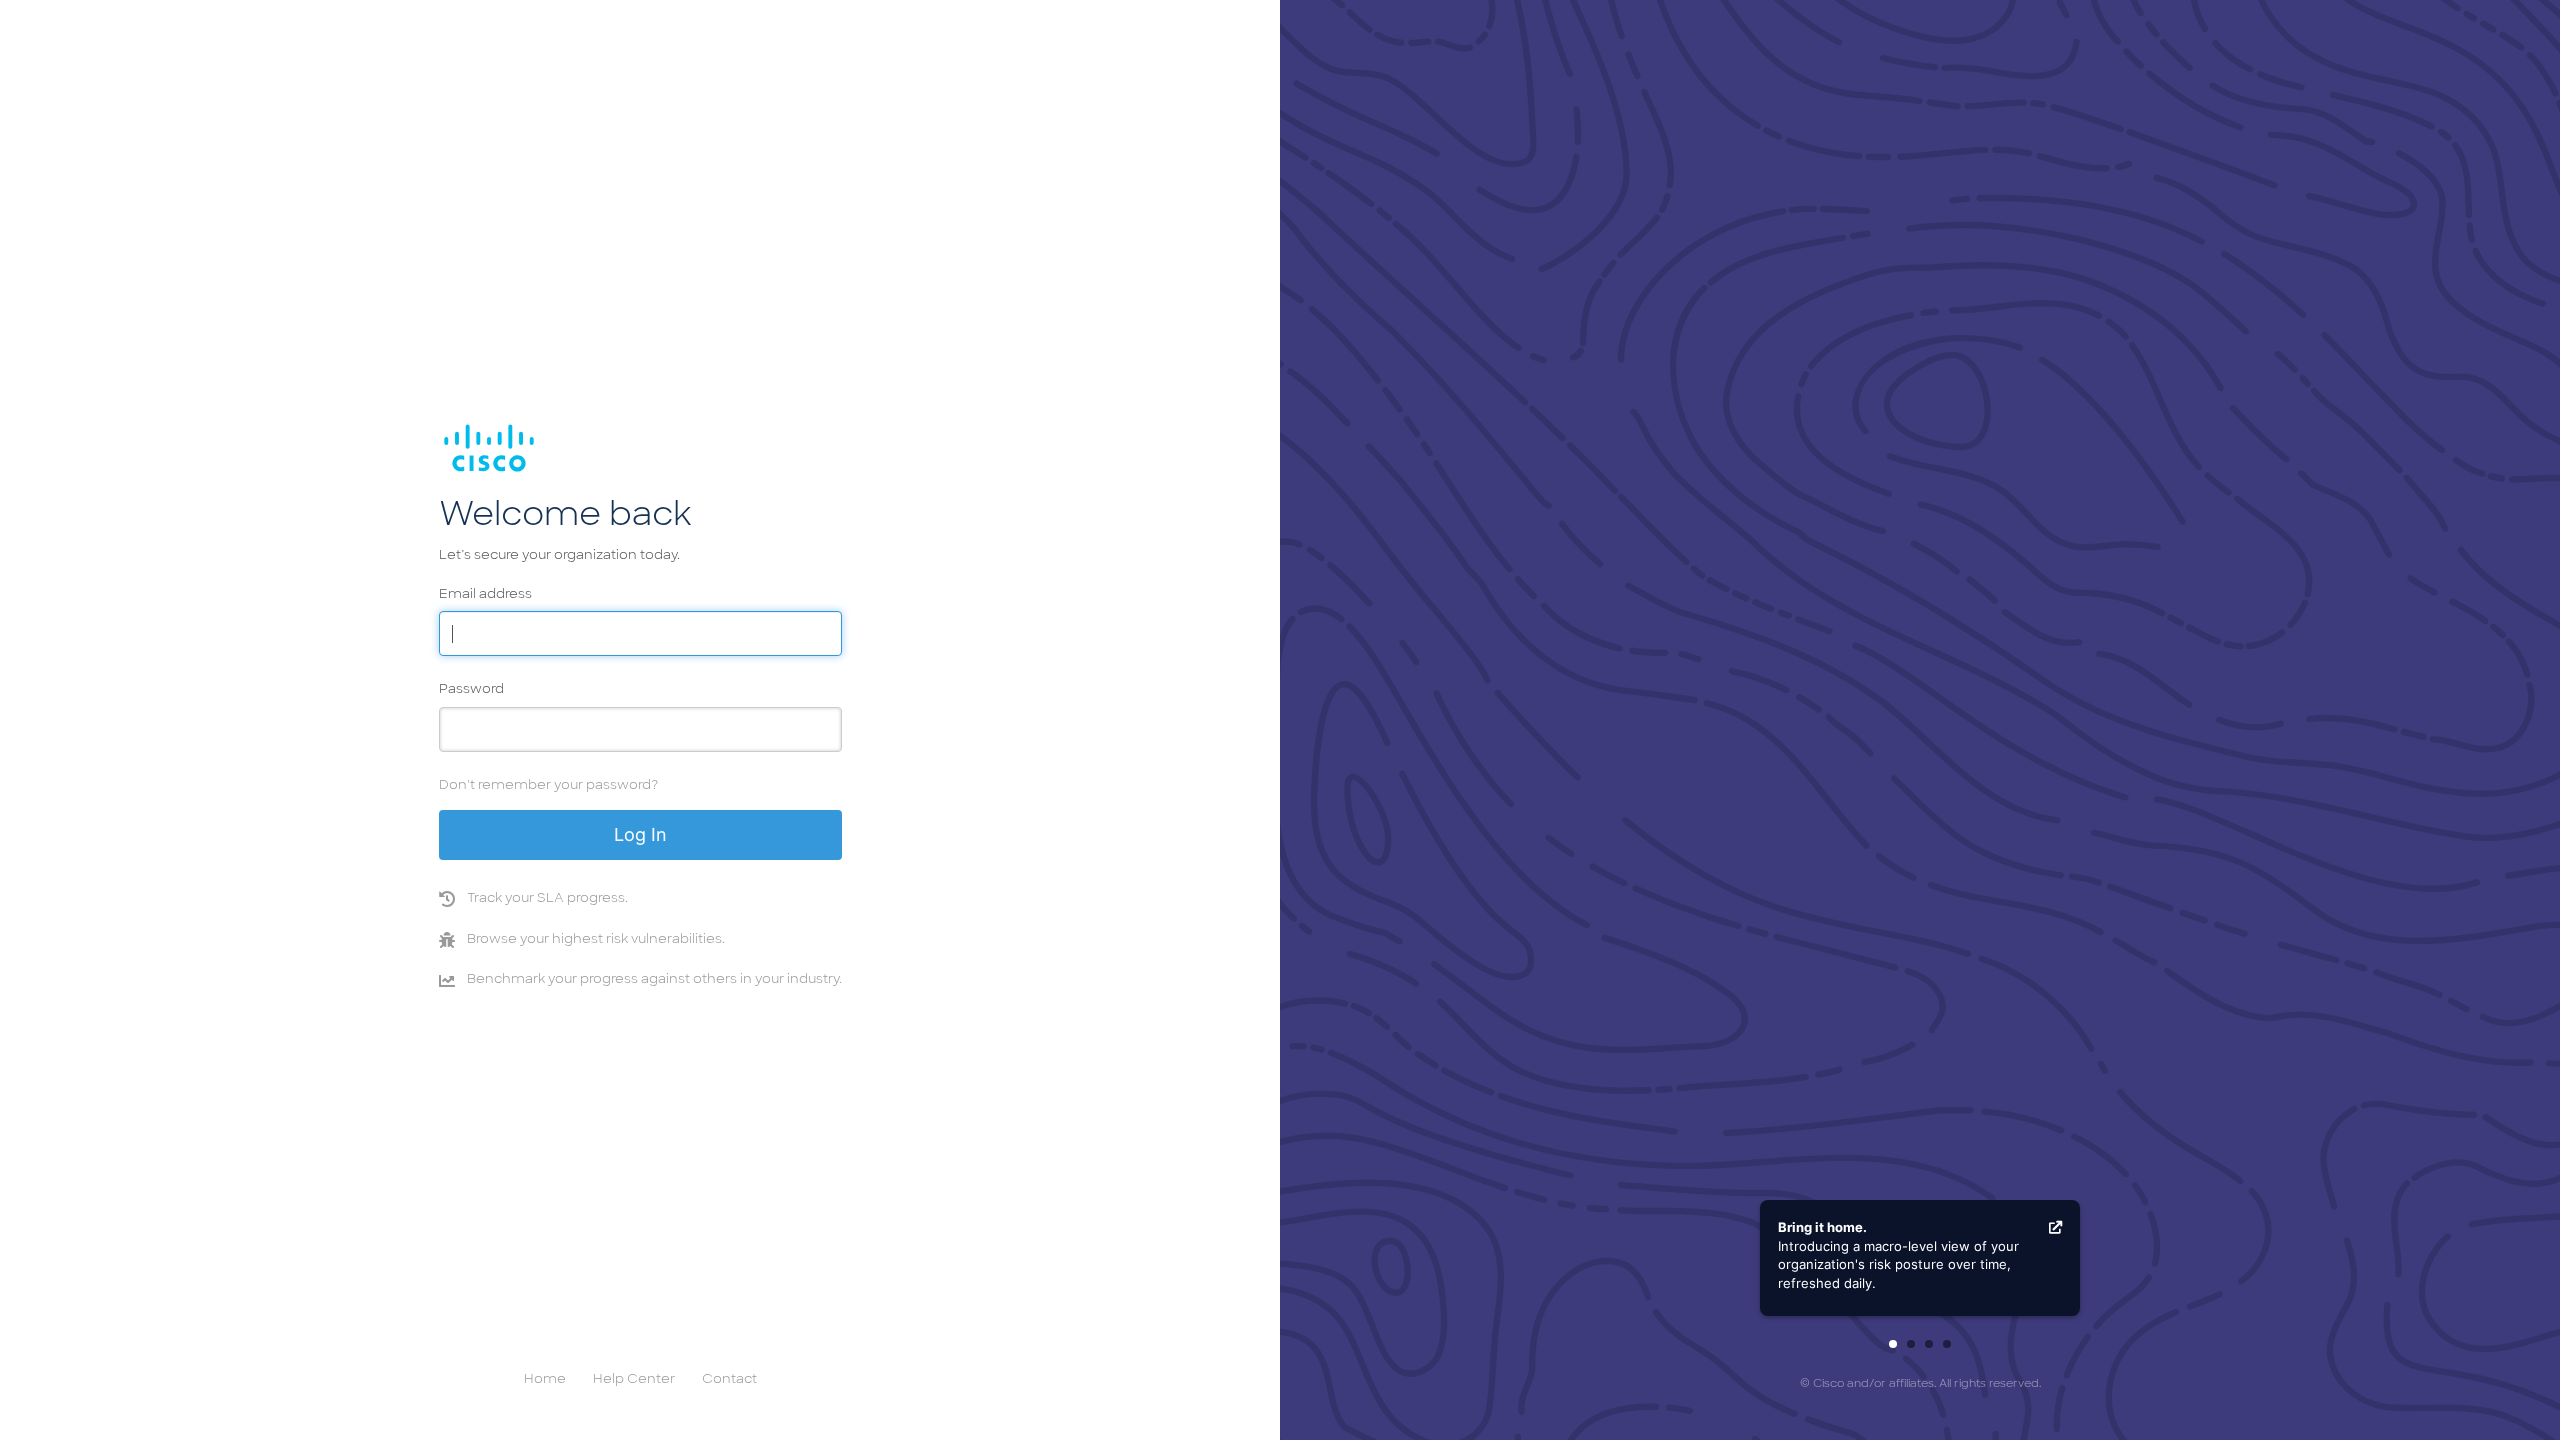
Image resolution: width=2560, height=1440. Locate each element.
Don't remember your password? (548, 785)
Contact (729, 1379)
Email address (485, 594)
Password (471, 689)
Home (545, 1379)
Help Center (634, 1379)
